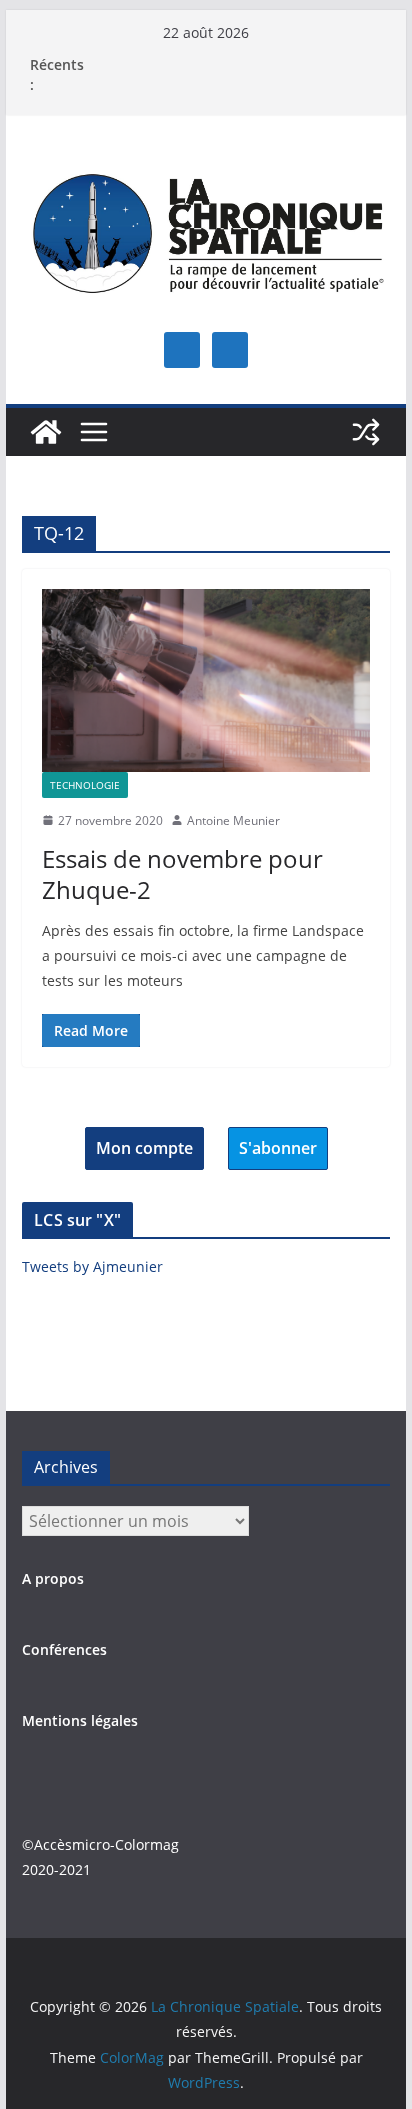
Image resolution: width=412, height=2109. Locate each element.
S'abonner (278, 1148)
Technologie (85, 785)
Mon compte (144, 1148)
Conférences (64, 1649)
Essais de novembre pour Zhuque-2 (182, 874)
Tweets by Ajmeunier (92, 1266)
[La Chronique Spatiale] (46, 432)
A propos (53, 1578)
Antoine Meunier (233, 820)
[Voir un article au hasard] (366, 432)
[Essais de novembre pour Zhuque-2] (206, 680)
